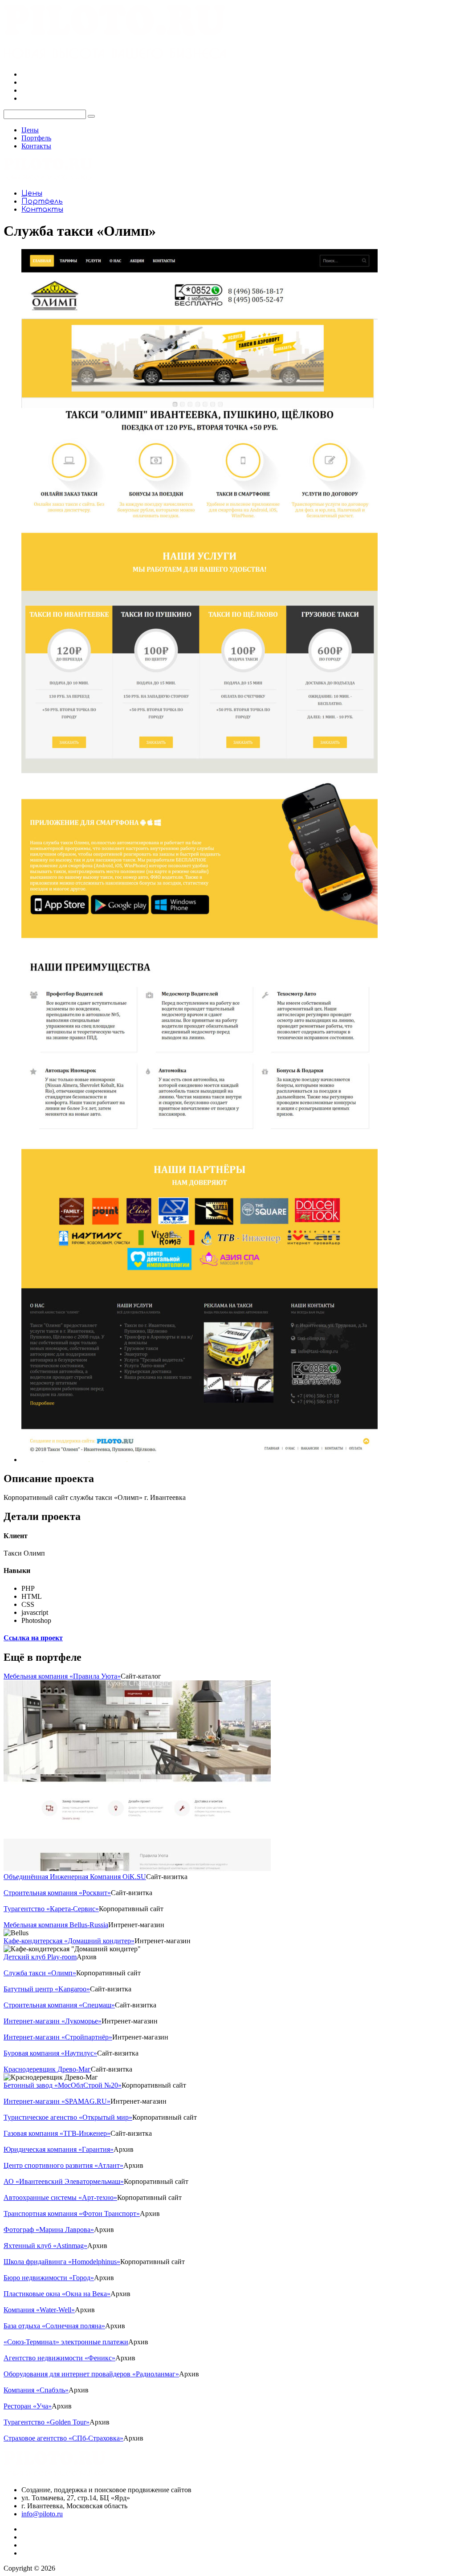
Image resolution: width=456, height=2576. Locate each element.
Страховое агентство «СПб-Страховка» (63, 2438)
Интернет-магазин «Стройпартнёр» (58, 2037)
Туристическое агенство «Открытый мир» (68, 2117)
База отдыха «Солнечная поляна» (54, 2326)
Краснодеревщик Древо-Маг (47, 2069)
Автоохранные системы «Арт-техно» (60, 2197)
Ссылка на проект (33, 1638)
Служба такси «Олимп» (40, 1973)
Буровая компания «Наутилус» (50, 2053)
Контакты (36, 146)
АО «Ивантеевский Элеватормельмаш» (64, 2181)
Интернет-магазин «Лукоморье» (53, 2021)
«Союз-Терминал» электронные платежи (66, 2342)
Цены (30, 130)
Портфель (36, 138)
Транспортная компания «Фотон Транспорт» (72, 2214)
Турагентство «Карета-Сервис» (51, 1909)
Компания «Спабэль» (36, 2390)
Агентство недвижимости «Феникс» (59, 2358)
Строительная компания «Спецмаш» (59, 2005)
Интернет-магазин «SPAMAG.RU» (57, 2101)
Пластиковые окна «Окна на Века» (57, 2294)
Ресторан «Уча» (28, 2406)
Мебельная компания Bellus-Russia (56, 1925)
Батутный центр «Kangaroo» (47, 1989)
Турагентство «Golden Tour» (47, 2422)
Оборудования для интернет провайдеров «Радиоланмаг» (91, 2374)
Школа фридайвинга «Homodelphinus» (62, 2262)
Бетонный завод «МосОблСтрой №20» (63, 2085)
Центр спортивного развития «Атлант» (63, 2165)
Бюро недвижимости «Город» (49, 2278)
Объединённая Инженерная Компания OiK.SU (75, 1877)
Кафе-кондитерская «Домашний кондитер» (69, 1941)
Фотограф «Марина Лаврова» (49, 2230)
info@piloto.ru (42, 2514)
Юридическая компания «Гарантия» (59, 2149)
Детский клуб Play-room (40, 1957)
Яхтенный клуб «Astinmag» (45, 2246)
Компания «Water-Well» (39, 2310)
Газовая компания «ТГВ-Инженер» (57, 2133)
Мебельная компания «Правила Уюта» (62, 1676)
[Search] (91, 116)
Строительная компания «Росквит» (57, 1893)
